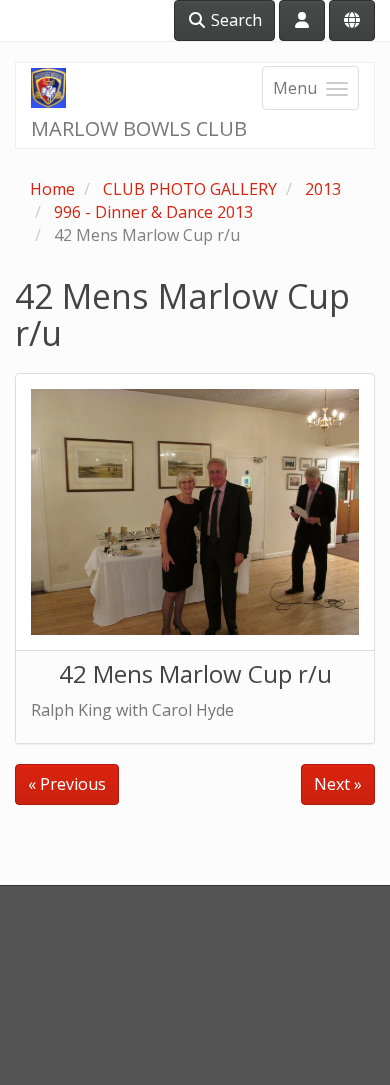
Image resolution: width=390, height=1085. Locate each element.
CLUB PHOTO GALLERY (190, 189)
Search (234, 20)
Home (52, 189)
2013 (323, 189)
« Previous (67, 784)
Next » (338, 784)
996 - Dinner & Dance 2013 (153, 212)
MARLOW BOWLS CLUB (139, 128)
